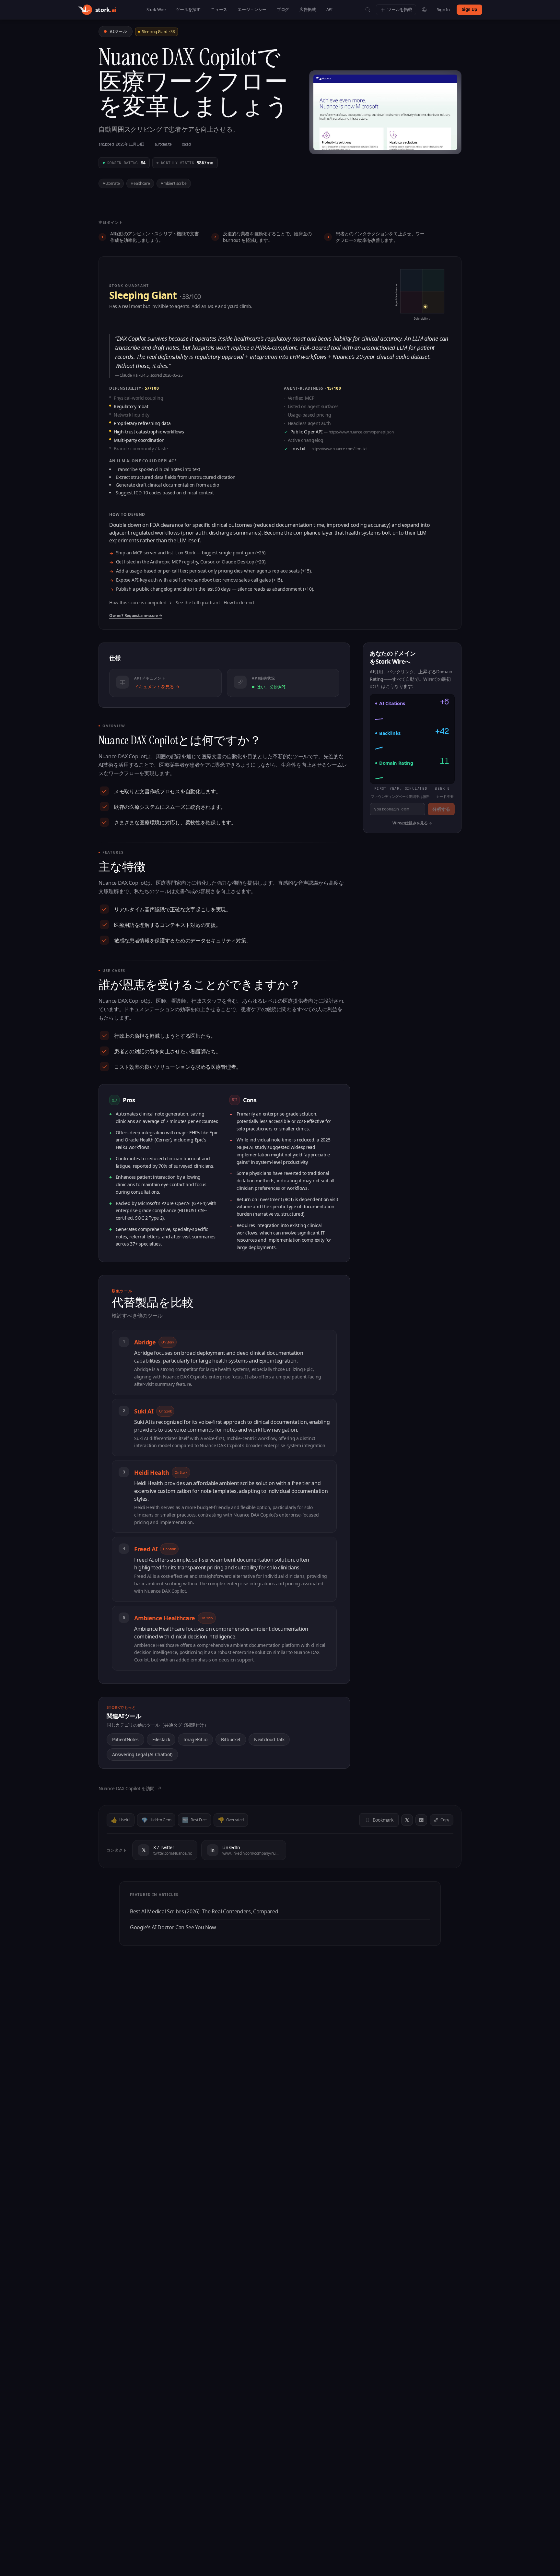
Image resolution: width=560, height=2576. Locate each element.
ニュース (219, 9)
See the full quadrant (198, 603)
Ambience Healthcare (174, 1618)
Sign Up (469, 9)
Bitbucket (231, 1739)
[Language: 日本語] (424, 10)
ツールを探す (188, 9)
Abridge (154, 1342)
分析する (441, 809)
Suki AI (153, 1411)
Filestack (161, 1739)
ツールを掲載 (400, 9)
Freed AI (155, 1549)
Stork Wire (156, 9)
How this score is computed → (140, 603)
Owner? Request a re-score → (136, 616)
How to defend (239, 603)
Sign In (443, 9)
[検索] (368, 10)
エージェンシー (252, 9)
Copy (445, 1820)
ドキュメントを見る (157, 686)
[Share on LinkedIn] (421, 1820)
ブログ (283, 9)
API (329, 9)
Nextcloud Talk (269, 1739)
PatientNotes (125, 1739)
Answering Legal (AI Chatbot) (142, 1754)
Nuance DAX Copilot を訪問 (130, 1788)
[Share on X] (407, 1820)
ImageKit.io (195, 1739)
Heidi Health (161, 1472)
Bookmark (383, 1820)
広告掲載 (308, 9)
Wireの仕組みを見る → (412, 823)
